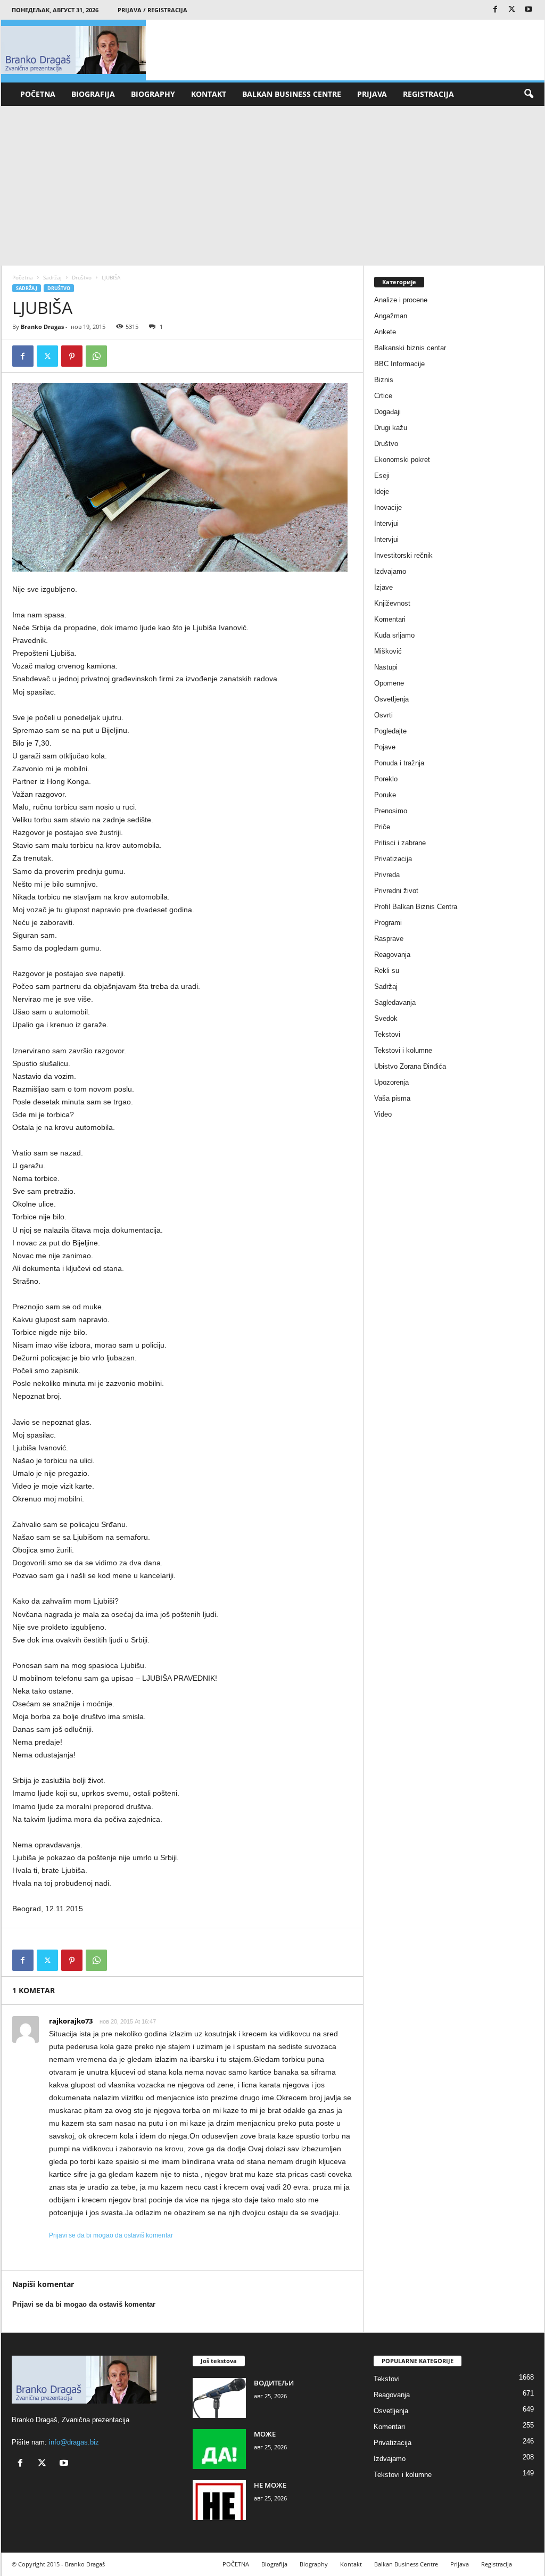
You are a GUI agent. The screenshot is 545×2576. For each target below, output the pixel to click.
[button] (529, 94)
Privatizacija (393, 859)
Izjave (383, 587)
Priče (382, 827)
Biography (153, 94)
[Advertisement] (273, 186)
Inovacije (388, 507)
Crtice (383, 396)
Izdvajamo (390, 571)
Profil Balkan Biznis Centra (416, 907)
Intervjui (386, 523)
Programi (388, 923)
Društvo (82, 277)
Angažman (391, 316)
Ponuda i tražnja (399, 763)
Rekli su (387, 971)
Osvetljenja (391, 699)
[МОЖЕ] (219, 2449)
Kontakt (209, 94)
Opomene (389, 683)
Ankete (385, 332)
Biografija (93, 94)
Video (383, 1114)
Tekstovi (387, 1034)
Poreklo (386, 779)
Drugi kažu (391, 428)
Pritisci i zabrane (400, 843)
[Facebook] (496, 10)
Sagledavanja (395, 1002)
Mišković (388, 651)
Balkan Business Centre (292, 94)
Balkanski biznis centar (410, 348)
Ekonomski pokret (402, 460)
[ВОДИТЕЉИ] (219, 2398)
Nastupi (386, 667)
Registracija (428, 94)
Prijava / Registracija (152, 10)
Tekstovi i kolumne (403, 1050)
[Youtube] (529, 10)
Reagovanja (392, 955)
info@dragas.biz (74, 2442)
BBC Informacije (399, 364)
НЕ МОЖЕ (270, 2485)
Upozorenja (391, 1082)
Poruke (385, 795)
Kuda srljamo (394, 635)
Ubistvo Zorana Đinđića (410, 1066)
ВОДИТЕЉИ (274, 2383)
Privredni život (396, 891)
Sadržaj (52, 277)
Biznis (384, 380)
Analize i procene (401, 300)
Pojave (385, 747)
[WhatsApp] (96, 356)
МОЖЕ (265, 2434)
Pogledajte (390, 731)
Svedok (386, 1018)
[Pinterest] (72, 356)
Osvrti (383, 715)
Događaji (387, 412)
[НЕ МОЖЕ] (219, 2500)
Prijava (372, 94)
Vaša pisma (392, 1098)
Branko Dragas (42, 327)
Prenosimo (391, 811)
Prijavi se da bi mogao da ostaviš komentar (111, 2235)
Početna (23, 277)
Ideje (382, 492)
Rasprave (389, 939)
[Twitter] (512, 10)
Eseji (382, 476)
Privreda (387, 875)
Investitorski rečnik (403, 555)
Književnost (392, 603)
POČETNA (38, 94)
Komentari (390, 619)
